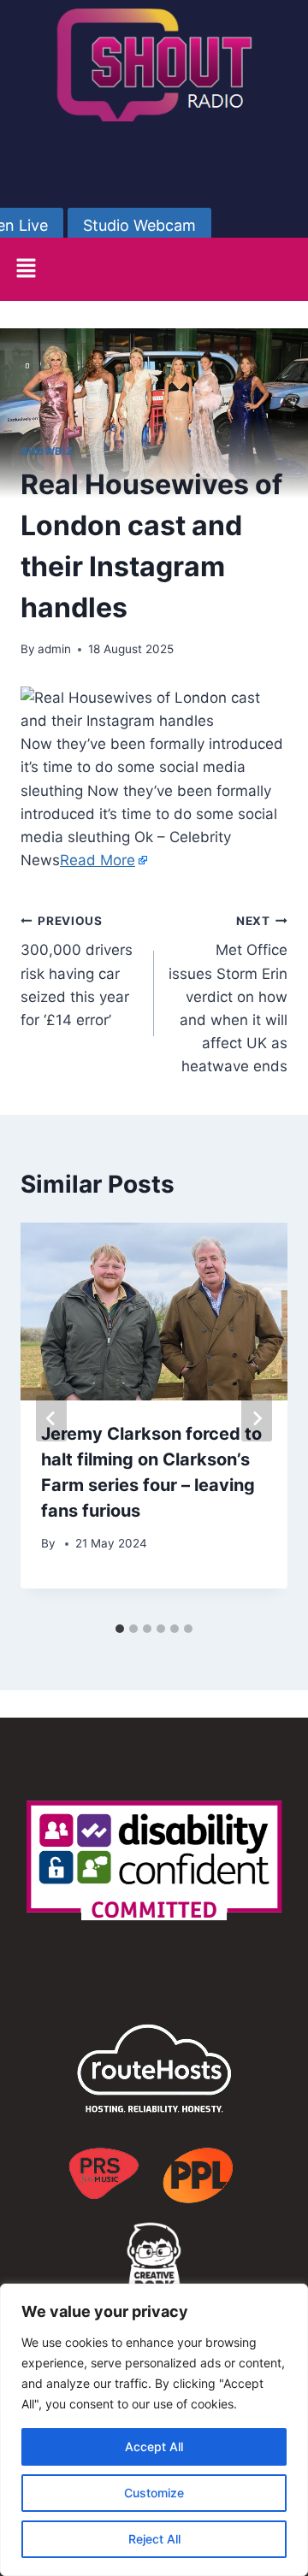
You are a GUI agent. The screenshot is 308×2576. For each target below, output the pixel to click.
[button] (26, 269)
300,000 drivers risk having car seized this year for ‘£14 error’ (77, 971)
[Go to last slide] (51, 1418)
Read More (98, 860)
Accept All (154, 2446)
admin (54, 649)
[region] (154, 2430)
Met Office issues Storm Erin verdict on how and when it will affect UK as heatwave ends (228, 995)
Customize (154, 2493)
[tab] (120, 1629)
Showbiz (47, 451)
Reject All (154, 2539)
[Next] (257, 1418)
